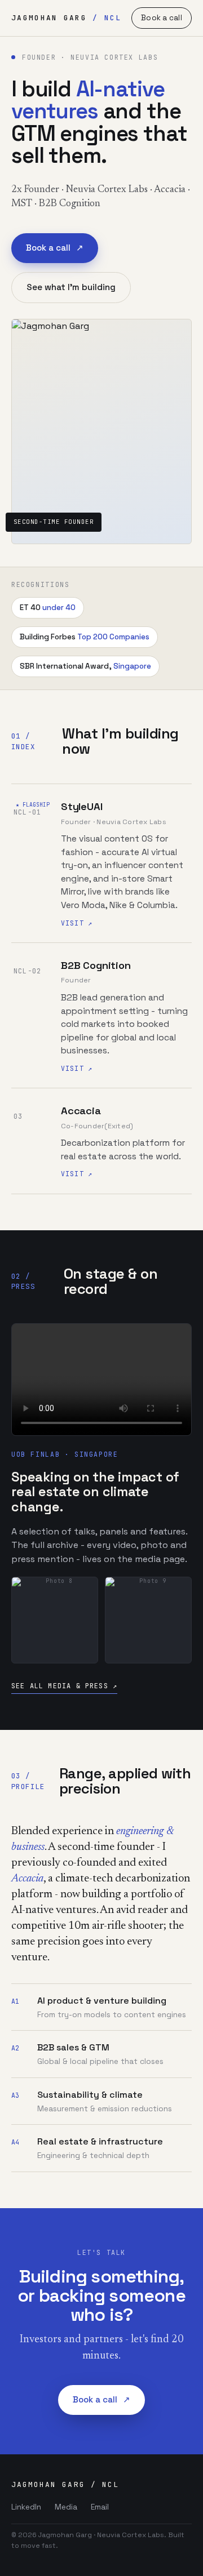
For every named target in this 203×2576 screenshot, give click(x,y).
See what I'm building (71, 287)
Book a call (162, 18)
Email (100, 2507)
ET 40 (48, 608)
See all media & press (64, 1686)
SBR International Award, (85, 666)
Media (66, 2507)
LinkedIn (26, 2507)
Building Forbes (85, 637)
